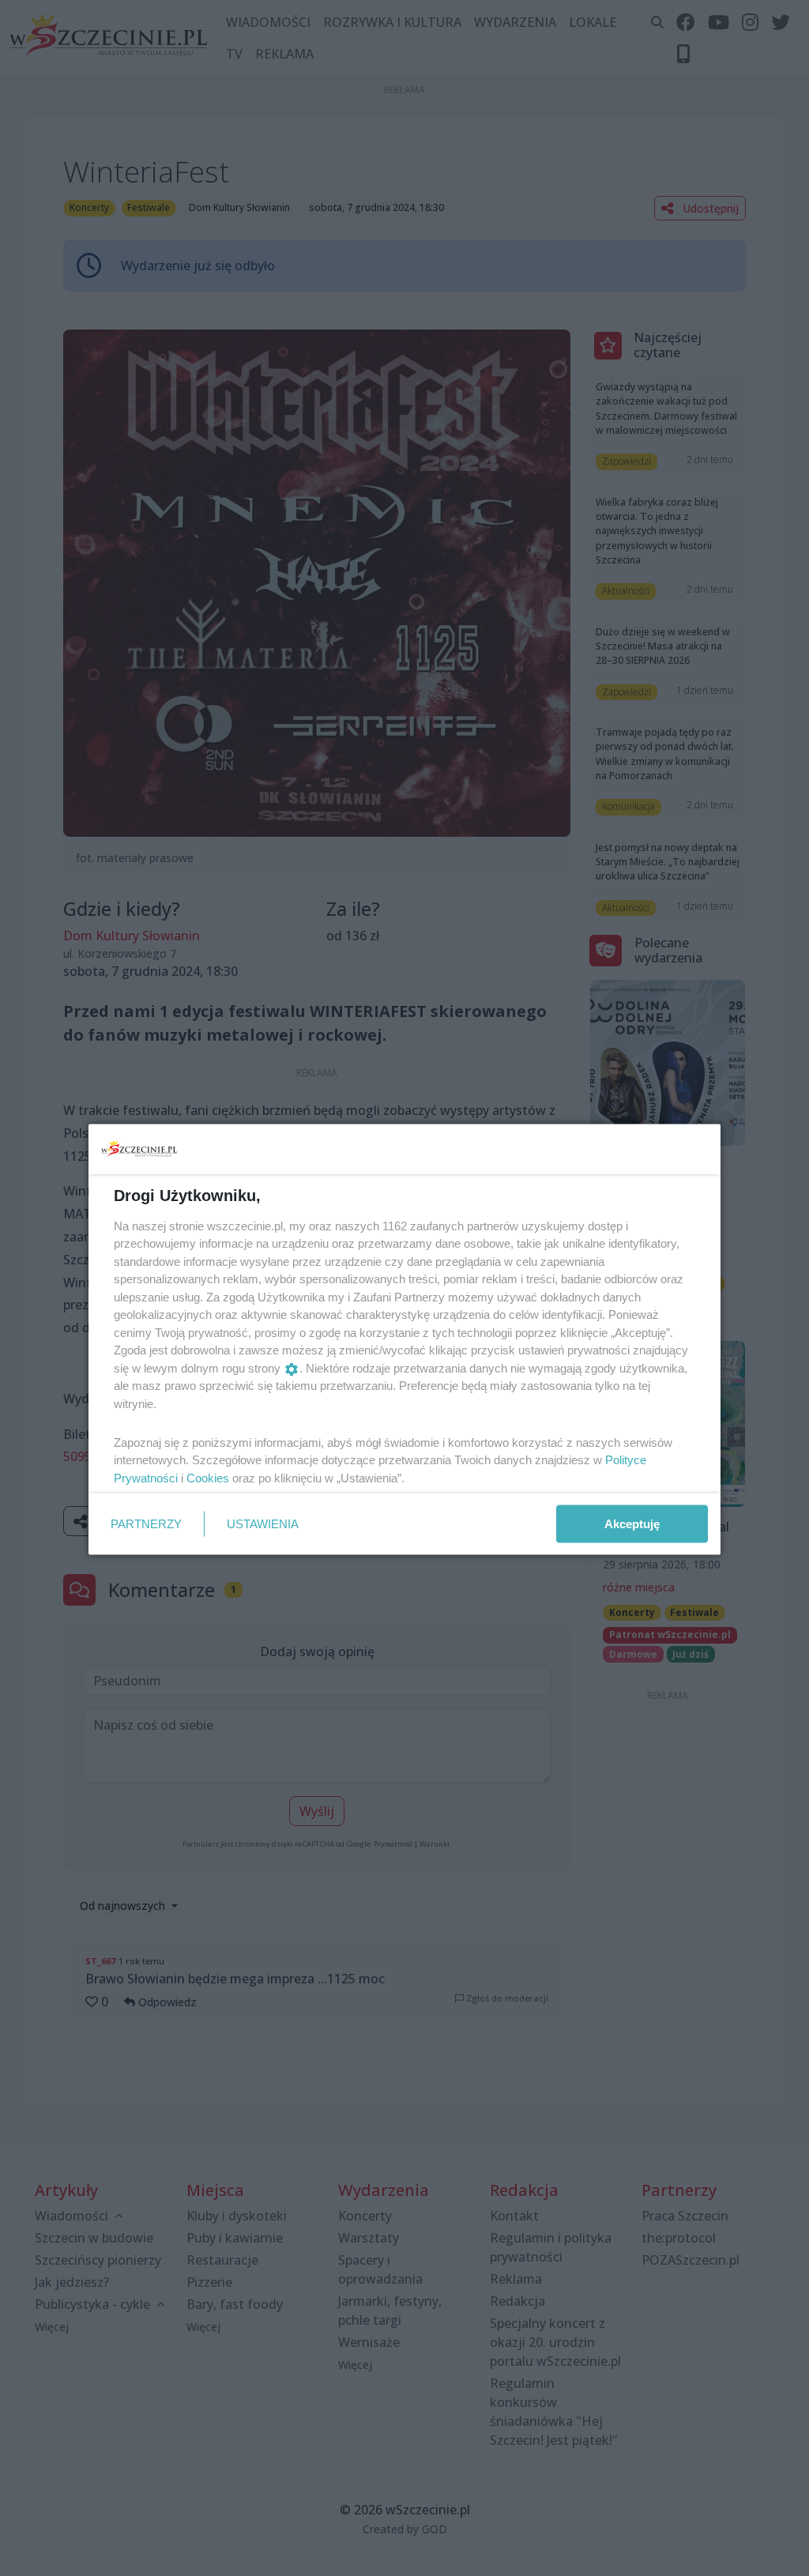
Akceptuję (632, 1523)
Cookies (208, 1477)
